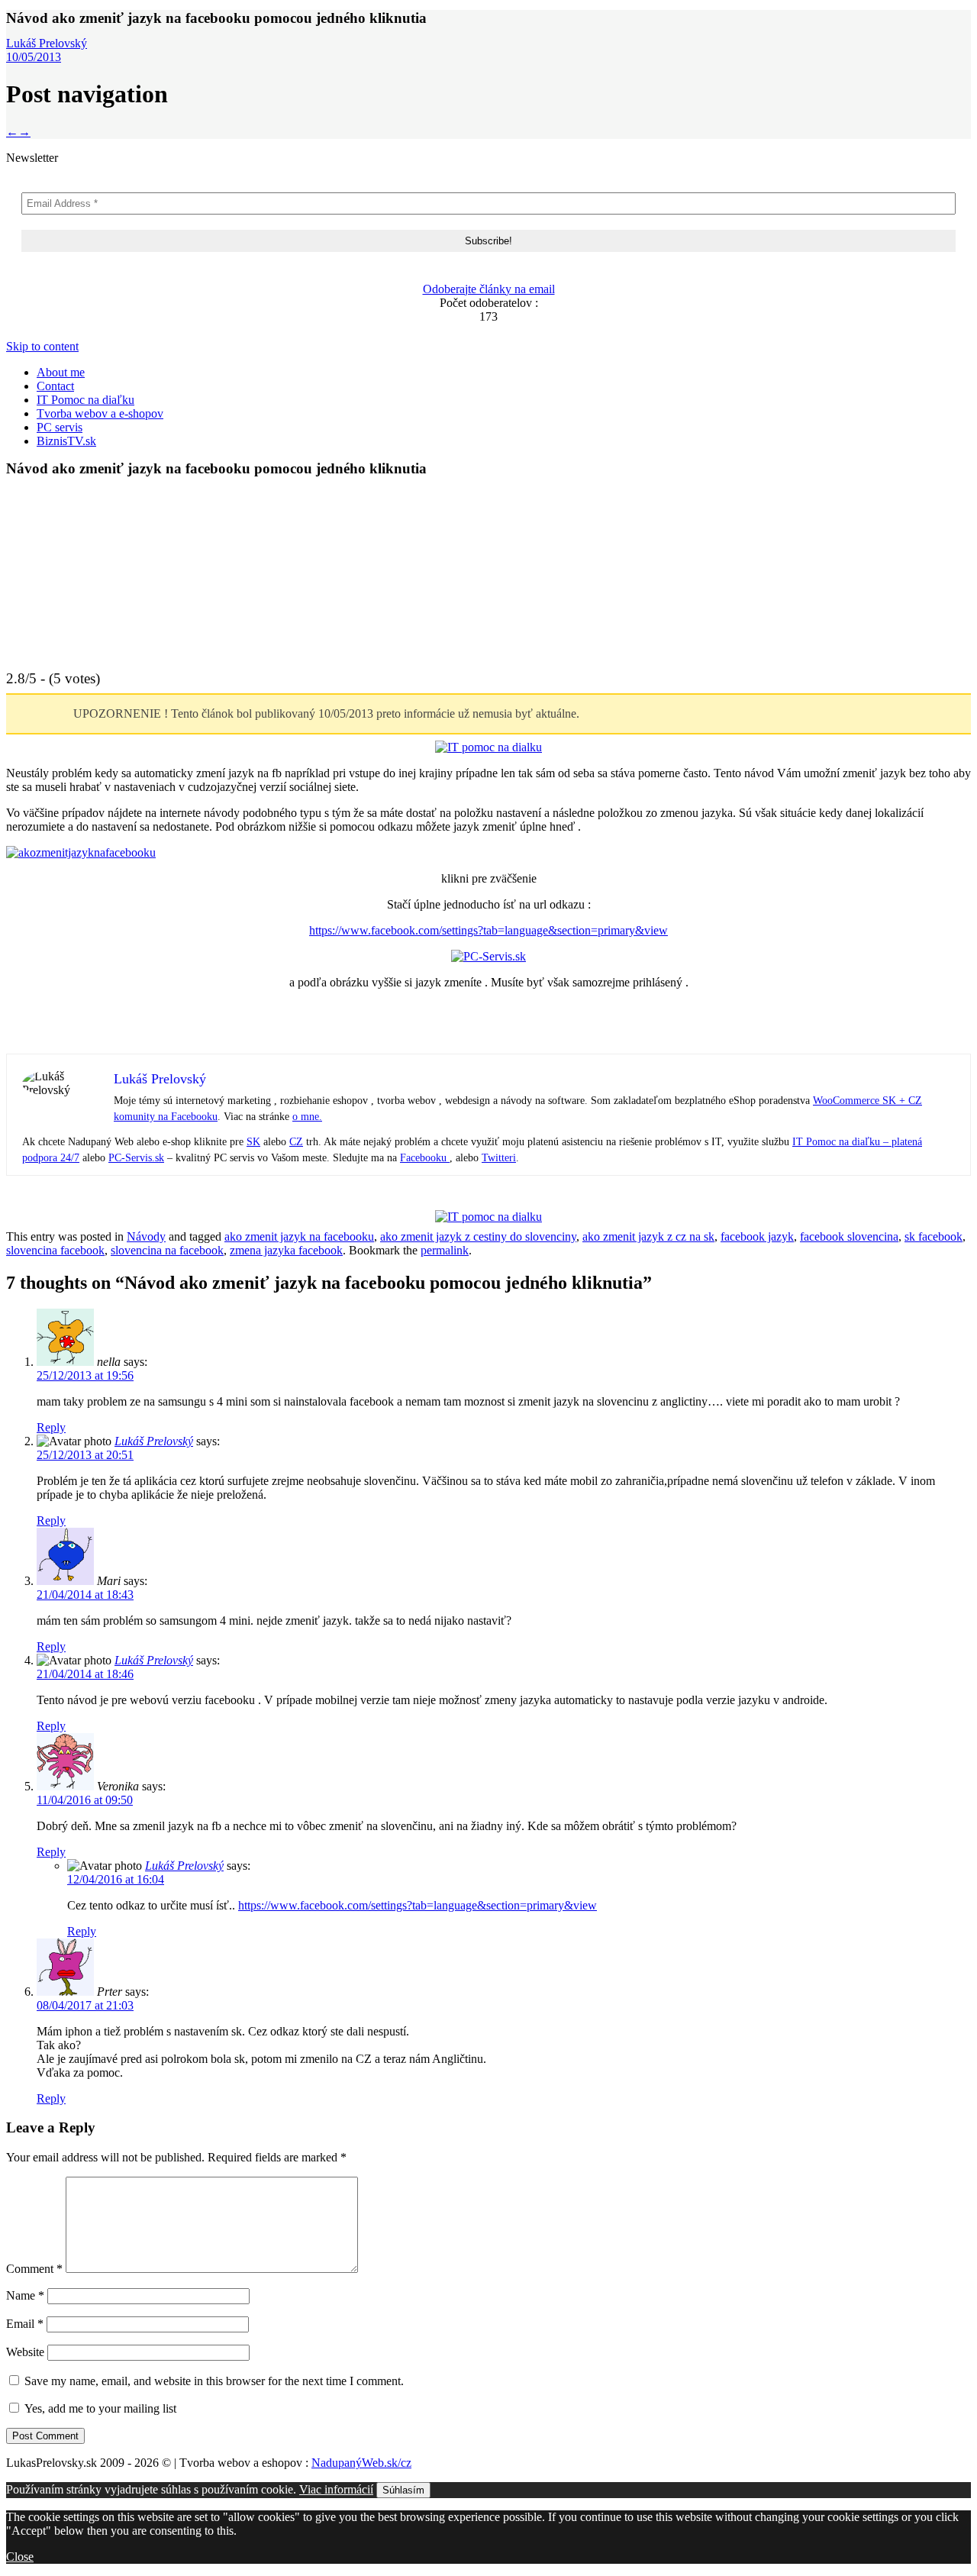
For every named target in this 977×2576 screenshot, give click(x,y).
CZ (296, 1142)
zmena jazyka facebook (286, 1250)
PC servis (60, 427)
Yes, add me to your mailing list (99, 2408)
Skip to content (42, 346)
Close (20, 2557)
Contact (55, 386)
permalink (445, 1250)
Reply (51, 1427)
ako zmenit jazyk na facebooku (299, 1236)
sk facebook (933, 1236)
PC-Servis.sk (136, 1158)
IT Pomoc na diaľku (85, 400)
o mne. (307, 1117)
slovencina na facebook (167, 1250)
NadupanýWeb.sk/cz (361, 2463)
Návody (146, 1236)
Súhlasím (403, 2490)
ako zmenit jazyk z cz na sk (648, 1236)
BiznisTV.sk (66, 441)
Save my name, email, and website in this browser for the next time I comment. (214, 2381)
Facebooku (425, 1158)
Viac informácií (336, 2489)
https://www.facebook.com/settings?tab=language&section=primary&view (488, 930)
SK (253, 1142)
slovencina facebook (55, 1250)
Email (25, 2324)
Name (25, 2295)
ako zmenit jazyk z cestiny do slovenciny (478, 1236)
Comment (34, 2269)
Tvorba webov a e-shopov (100, 413)
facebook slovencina (849, 1236)
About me (61, 372)
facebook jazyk (757, 1236)
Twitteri (499, 1158)
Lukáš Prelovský (47, 43)
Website (25, 2352)
